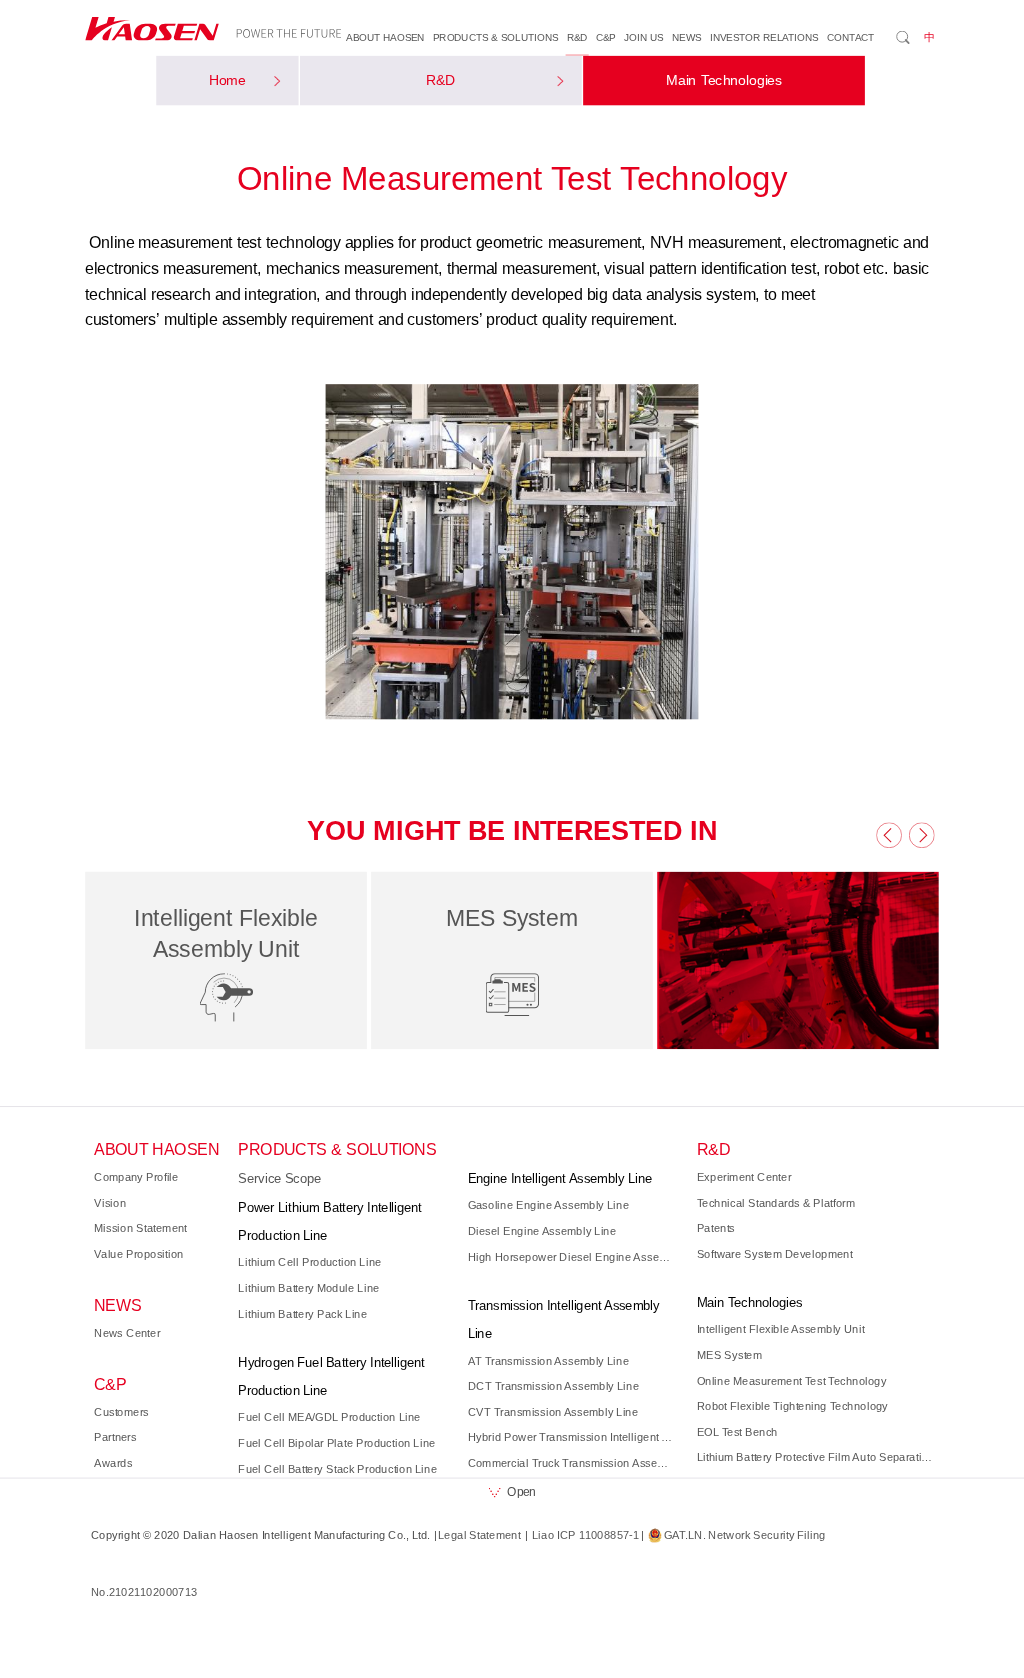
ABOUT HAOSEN (385, 37)
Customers (121, 1412)
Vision (110, 1203)
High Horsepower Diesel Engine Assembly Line (573, 1257)
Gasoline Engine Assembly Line (549, 1206)
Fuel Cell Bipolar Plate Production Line (336, 1443)
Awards (113, 1463)
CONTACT (851, 37)
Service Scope (279, 1179)
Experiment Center (744, 1177)
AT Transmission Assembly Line (549, 1361)
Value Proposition (139, 1254)
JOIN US (643, 37)
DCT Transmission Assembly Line (553, 1386)
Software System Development (775, 1254)
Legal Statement (479, 1535)
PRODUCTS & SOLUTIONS (495, 37)
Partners (115, 1437)
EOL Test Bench (737, 1432)
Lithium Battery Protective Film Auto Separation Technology (815, 1457)
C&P (606, 37)
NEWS (686, 37)
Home (228, 81)
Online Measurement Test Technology (792, 1381)
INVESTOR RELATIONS (764, 37)
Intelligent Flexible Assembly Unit (781, 1329)
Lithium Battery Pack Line (302, 1314)
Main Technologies (724, 81)
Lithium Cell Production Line (309, 1262)
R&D (577, 37)
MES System (729, 1355)
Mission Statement (140, 1228)
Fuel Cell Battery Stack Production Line (337, 1469)
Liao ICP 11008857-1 (585, 1535)
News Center (127, 1333)
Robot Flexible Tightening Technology (792, 1406)
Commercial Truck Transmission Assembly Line (573, 1463)
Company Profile (136, 1177)
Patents (716, 1228)
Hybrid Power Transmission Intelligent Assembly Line (573, 1437)
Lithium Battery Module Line (308, 1288)
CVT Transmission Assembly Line (553, 1412)
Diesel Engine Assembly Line (542, 1231)
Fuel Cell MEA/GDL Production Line (329, 1418)
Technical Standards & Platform (776, 1203)
